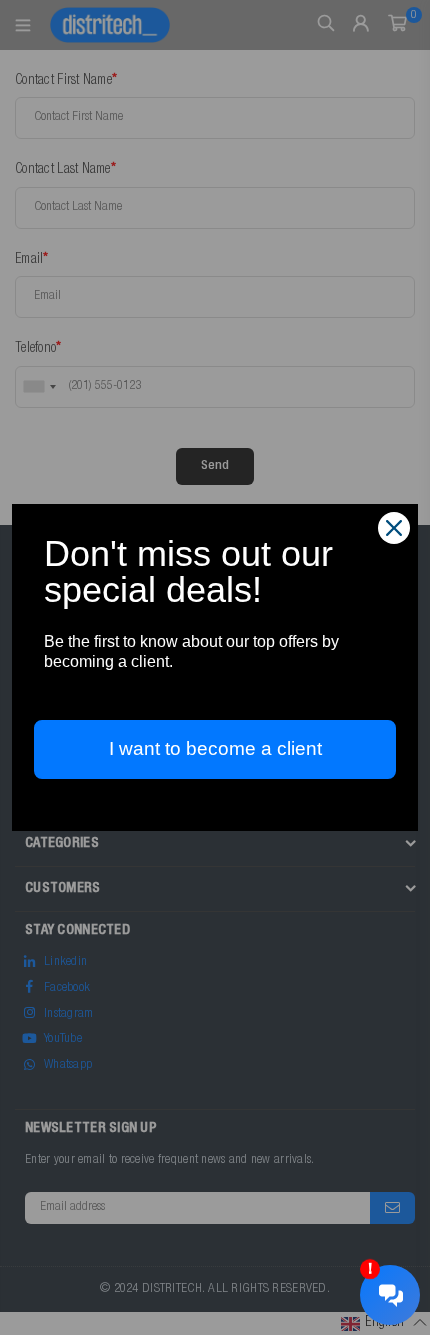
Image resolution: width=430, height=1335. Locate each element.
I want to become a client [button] (215, 748)
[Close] (394, 528)
